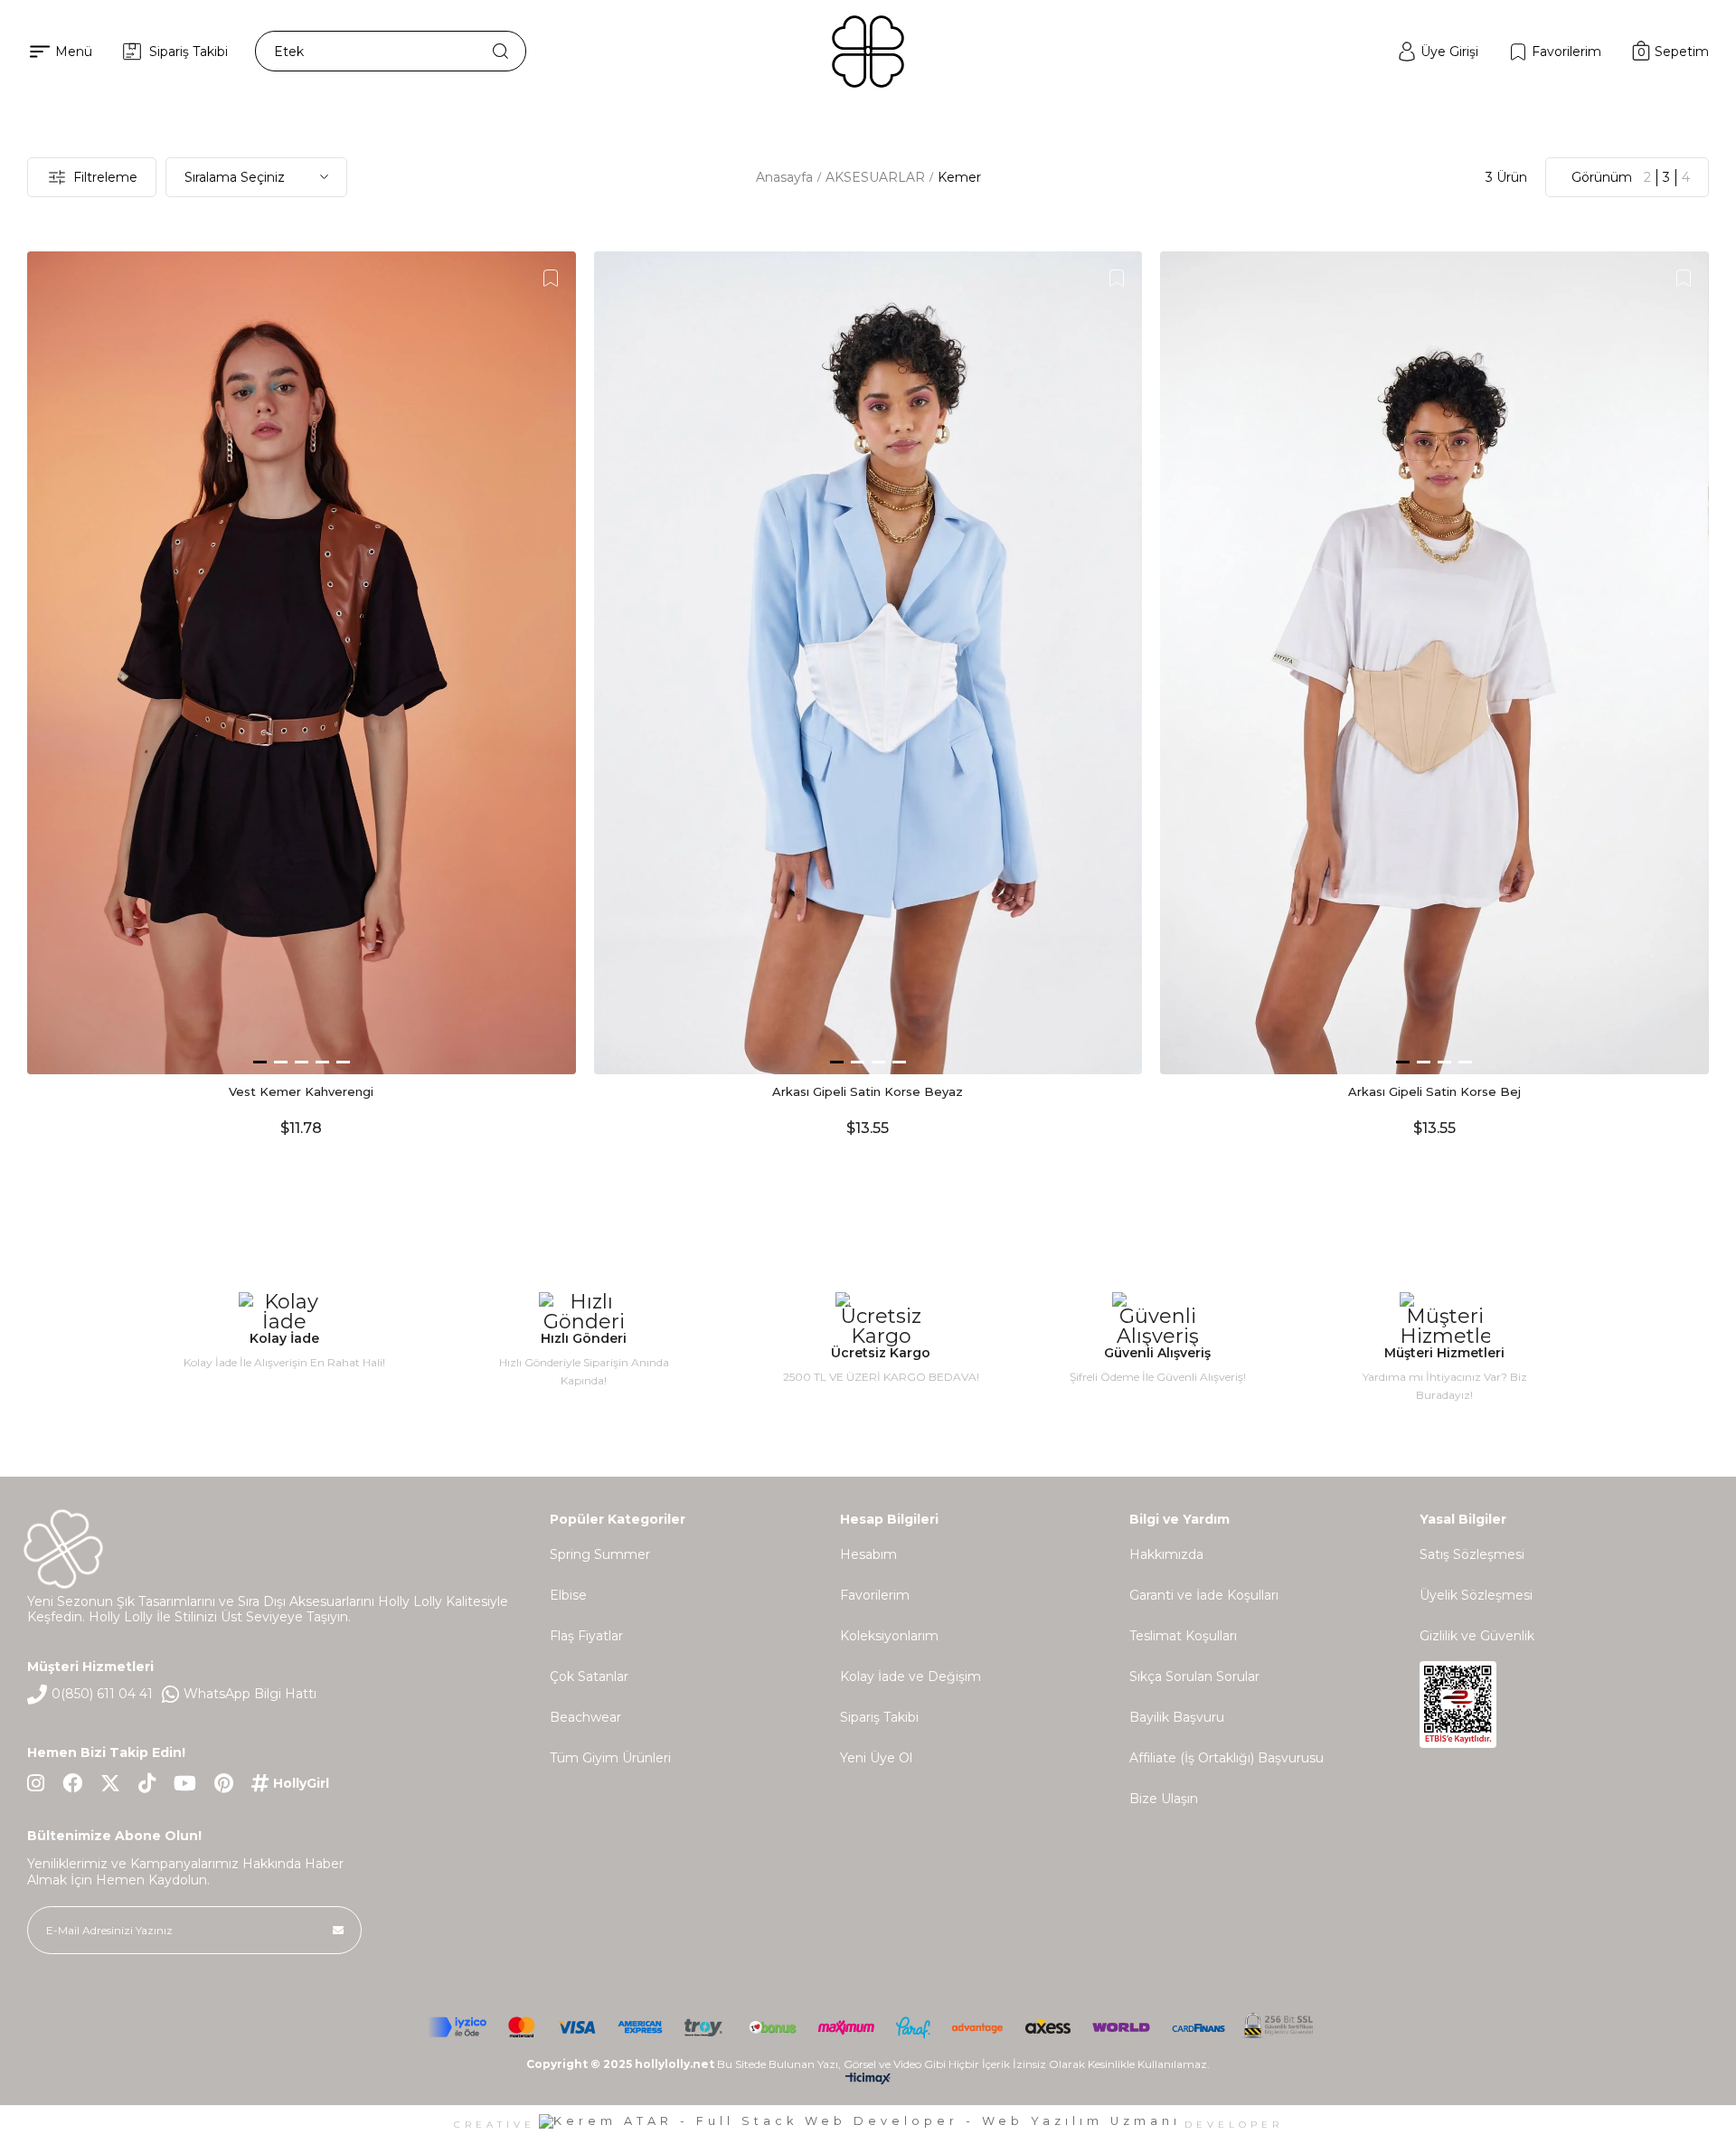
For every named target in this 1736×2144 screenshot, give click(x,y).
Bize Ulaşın (1164, 1799)
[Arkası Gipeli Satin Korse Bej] (1434, 663)
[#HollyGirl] (290, 1783)
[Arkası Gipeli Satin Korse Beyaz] (868, 663)
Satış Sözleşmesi (1472, 1554)
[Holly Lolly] (868, 52)
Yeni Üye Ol (876, 1758)
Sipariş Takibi (879, 1717)
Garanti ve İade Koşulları (1204, 1595)
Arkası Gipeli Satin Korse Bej (1434, 1091)
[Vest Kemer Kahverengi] (302, 663)
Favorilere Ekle (551, 278)
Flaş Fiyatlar (586, 1636)
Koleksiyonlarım (889, 1636)
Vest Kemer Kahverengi (301, 1091)
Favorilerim (875, 1595)
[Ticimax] (868, 2082)
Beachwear (585, 1717)
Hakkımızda (1166, 1554)
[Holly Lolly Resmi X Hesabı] (110, 1783)
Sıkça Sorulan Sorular (1194, 1676)
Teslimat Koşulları (1183, 1636)
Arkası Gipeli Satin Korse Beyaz (868, 1091)
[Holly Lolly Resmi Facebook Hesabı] (72, 1783)
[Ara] (500, 51)
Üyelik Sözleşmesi (1476, 1595)
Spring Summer (600, 1554)
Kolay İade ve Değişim (910, 1676)
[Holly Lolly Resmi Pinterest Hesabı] (224, 1783)
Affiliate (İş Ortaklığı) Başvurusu (1227, 1758)
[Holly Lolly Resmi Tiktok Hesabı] (147, 1783)
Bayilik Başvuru (1177, 1717)
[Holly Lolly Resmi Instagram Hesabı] (36, 1783)
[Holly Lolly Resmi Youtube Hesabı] (185, 1783)
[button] (260, 1062)
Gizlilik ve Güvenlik (1477, 1636)
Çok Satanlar (589, 1676)
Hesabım (868, 1554)
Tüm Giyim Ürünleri (610, 1758)
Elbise (568, 1595)
